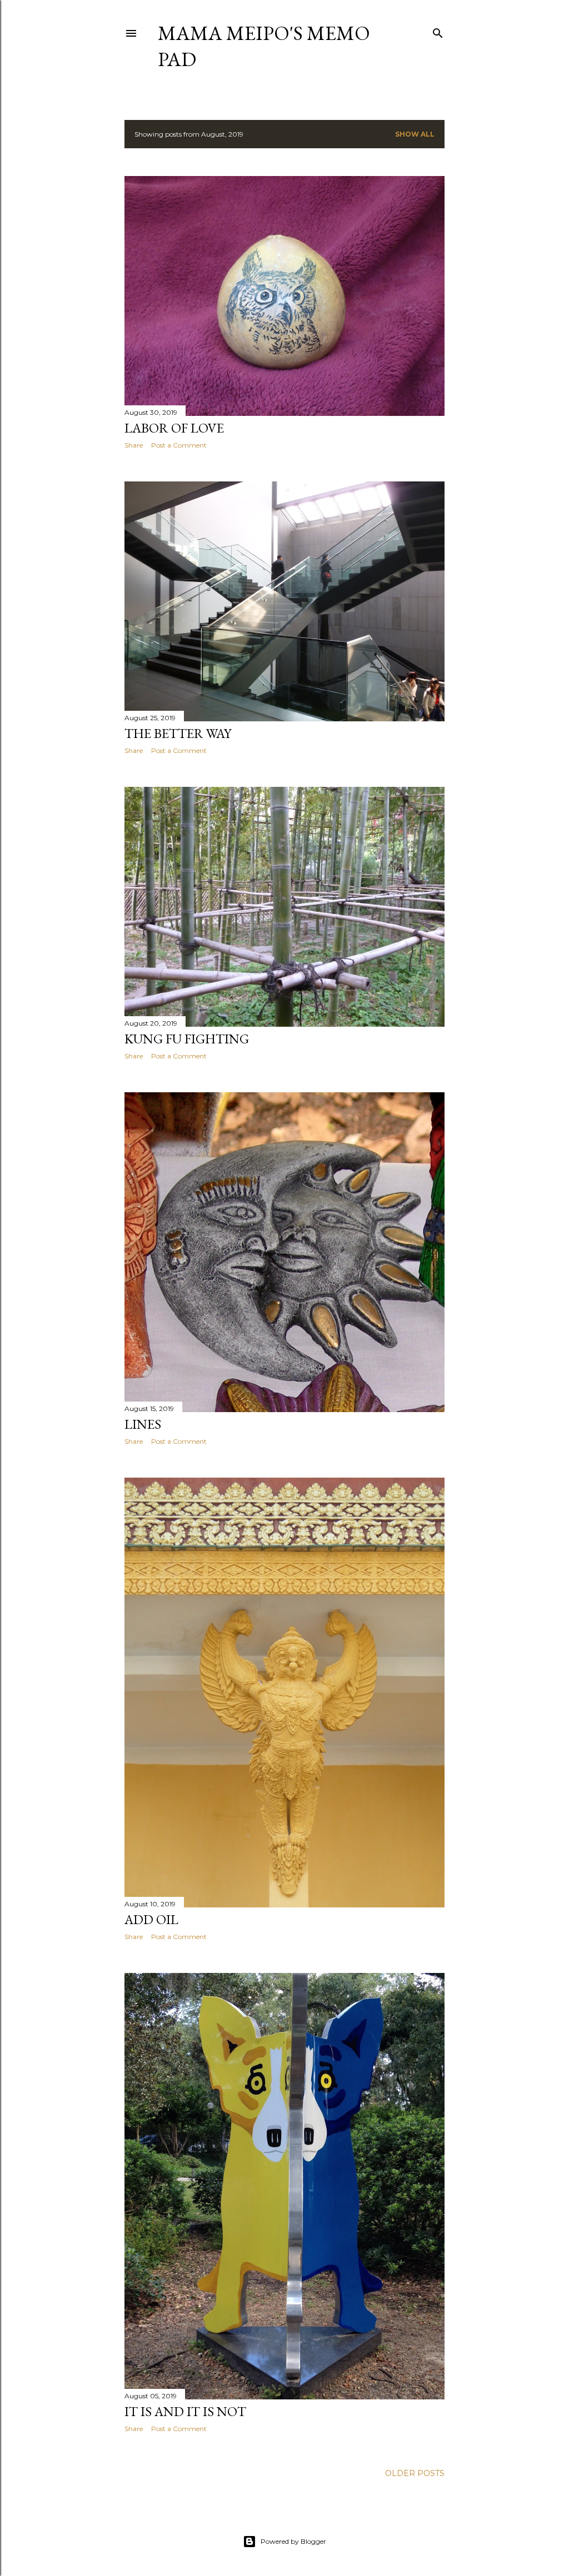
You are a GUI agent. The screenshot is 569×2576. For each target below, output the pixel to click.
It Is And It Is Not (185, 2411)
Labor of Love (174, 428)
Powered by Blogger (293, 2541)
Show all (415, 134)
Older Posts (415, 2473)
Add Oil (151, 1919)
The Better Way (178, 733)
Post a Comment (179, 445)
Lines (143, 1424)
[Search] (438, 31)
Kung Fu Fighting (187, 1039)
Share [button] (134, 445)
